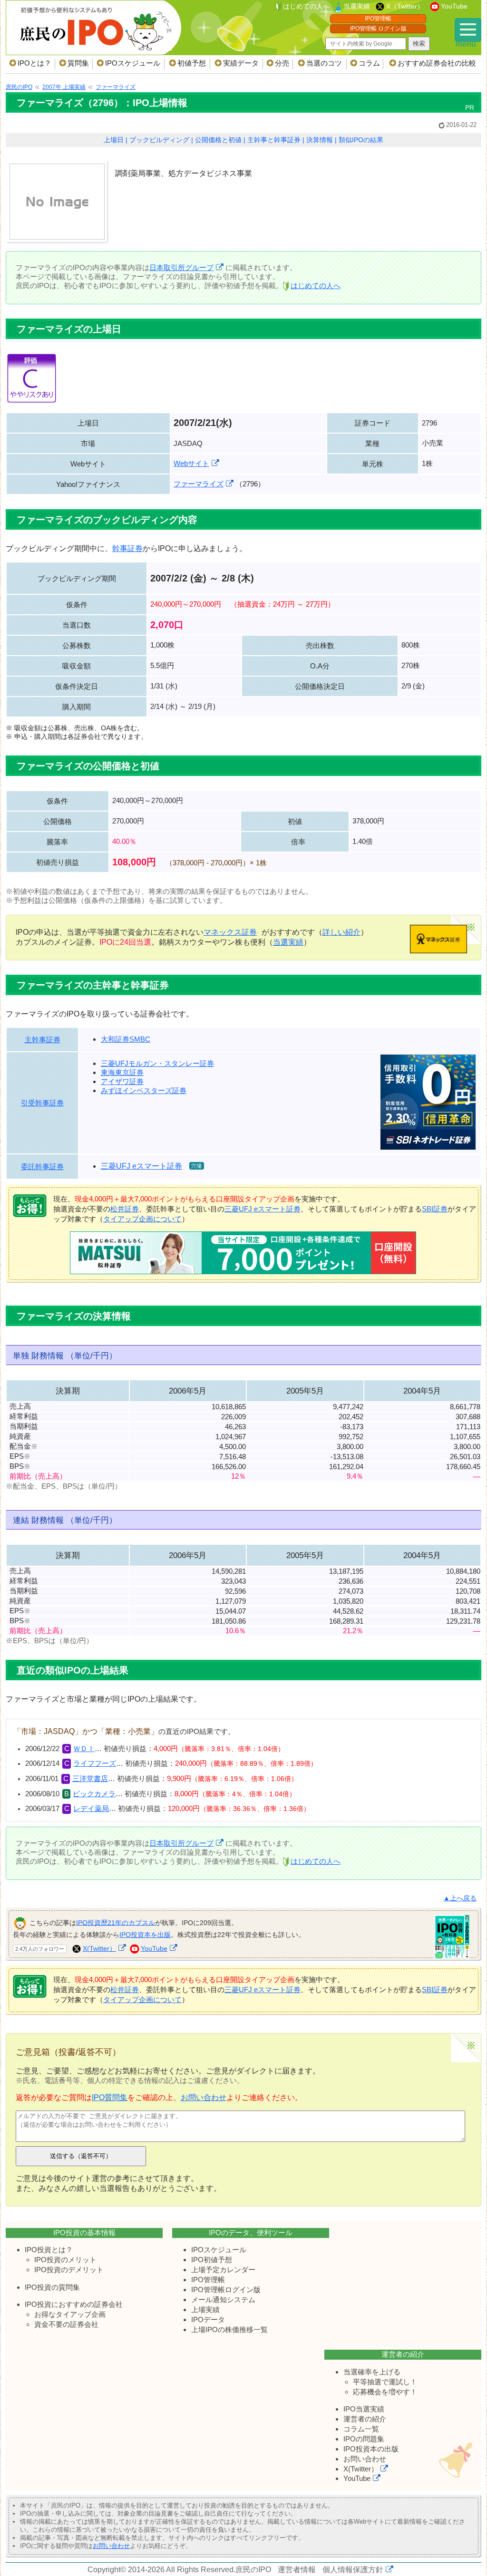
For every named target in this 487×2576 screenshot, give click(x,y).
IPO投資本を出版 (145, 1935)
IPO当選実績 (364, 2409)
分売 (282, 63)
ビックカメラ (94, 1794)
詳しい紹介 (341, 932)
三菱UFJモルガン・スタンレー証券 (157, 1063)
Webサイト (191, 463)
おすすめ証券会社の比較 (437, 63)
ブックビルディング (159, 140)
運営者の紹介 (365, 2419)
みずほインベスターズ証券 (144, 1090)
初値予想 (192, 63)
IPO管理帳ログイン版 (226, 2290)
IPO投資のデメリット (69, 2270)
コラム (369, 63)
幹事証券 (127, 548)
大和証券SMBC (126, 1039)
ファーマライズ (199, 484)
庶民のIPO (253, 2570)
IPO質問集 (110, 2097)
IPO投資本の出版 (371, 2449)
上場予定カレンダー (223, 2270)
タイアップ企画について (142, 1219)
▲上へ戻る (460, 1898)
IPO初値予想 (212, 2260)
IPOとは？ (34, 63)
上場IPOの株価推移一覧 (229, 2329)
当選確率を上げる (372, 2372)
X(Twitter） (99, 1948)
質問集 (78, 63)
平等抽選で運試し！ (385, 2382)
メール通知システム (223, 2300)
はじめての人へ (306, 6)
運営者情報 (297, 2570)
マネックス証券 (230, 932)
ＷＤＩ (84, 1749)
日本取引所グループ (181, 267)
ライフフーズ (95, 1763)
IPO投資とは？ (49, 2250)
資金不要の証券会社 (66, 2324)
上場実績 (205, 2310)
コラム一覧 (361, 2429)
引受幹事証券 (42, 1103)
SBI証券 (435, 1209)
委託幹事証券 (42, 1167)
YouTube (454, 6)
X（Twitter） (405, 6)
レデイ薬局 (91, 1809)
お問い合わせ (204, 2097)
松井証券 (125, 1209)
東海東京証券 (122, 1072)
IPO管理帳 (378, 19)
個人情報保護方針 (353, 2570)
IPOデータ (208, 2319)
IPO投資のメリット (65, 2260)
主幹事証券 (43, 1040)
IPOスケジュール (133, 63)
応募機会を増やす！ (385, 2392)
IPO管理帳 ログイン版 (378, 29)
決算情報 (320, 140)
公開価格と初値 (218, 140)
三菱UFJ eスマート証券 (141, 1166)
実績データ (241, 63)
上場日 (114, 140)
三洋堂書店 (90, 1779)
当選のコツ (324, 63)
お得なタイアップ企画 (70, 2314)
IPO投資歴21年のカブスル (116, 1922)
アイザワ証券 (122, 1081)
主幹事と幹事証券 (274, 140)
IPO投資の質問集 (52, 2287)
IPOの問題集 (364, 2439)
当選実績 (357, 6)
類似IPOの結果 (361, 140)
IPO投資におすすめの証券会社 (74, 2304)
